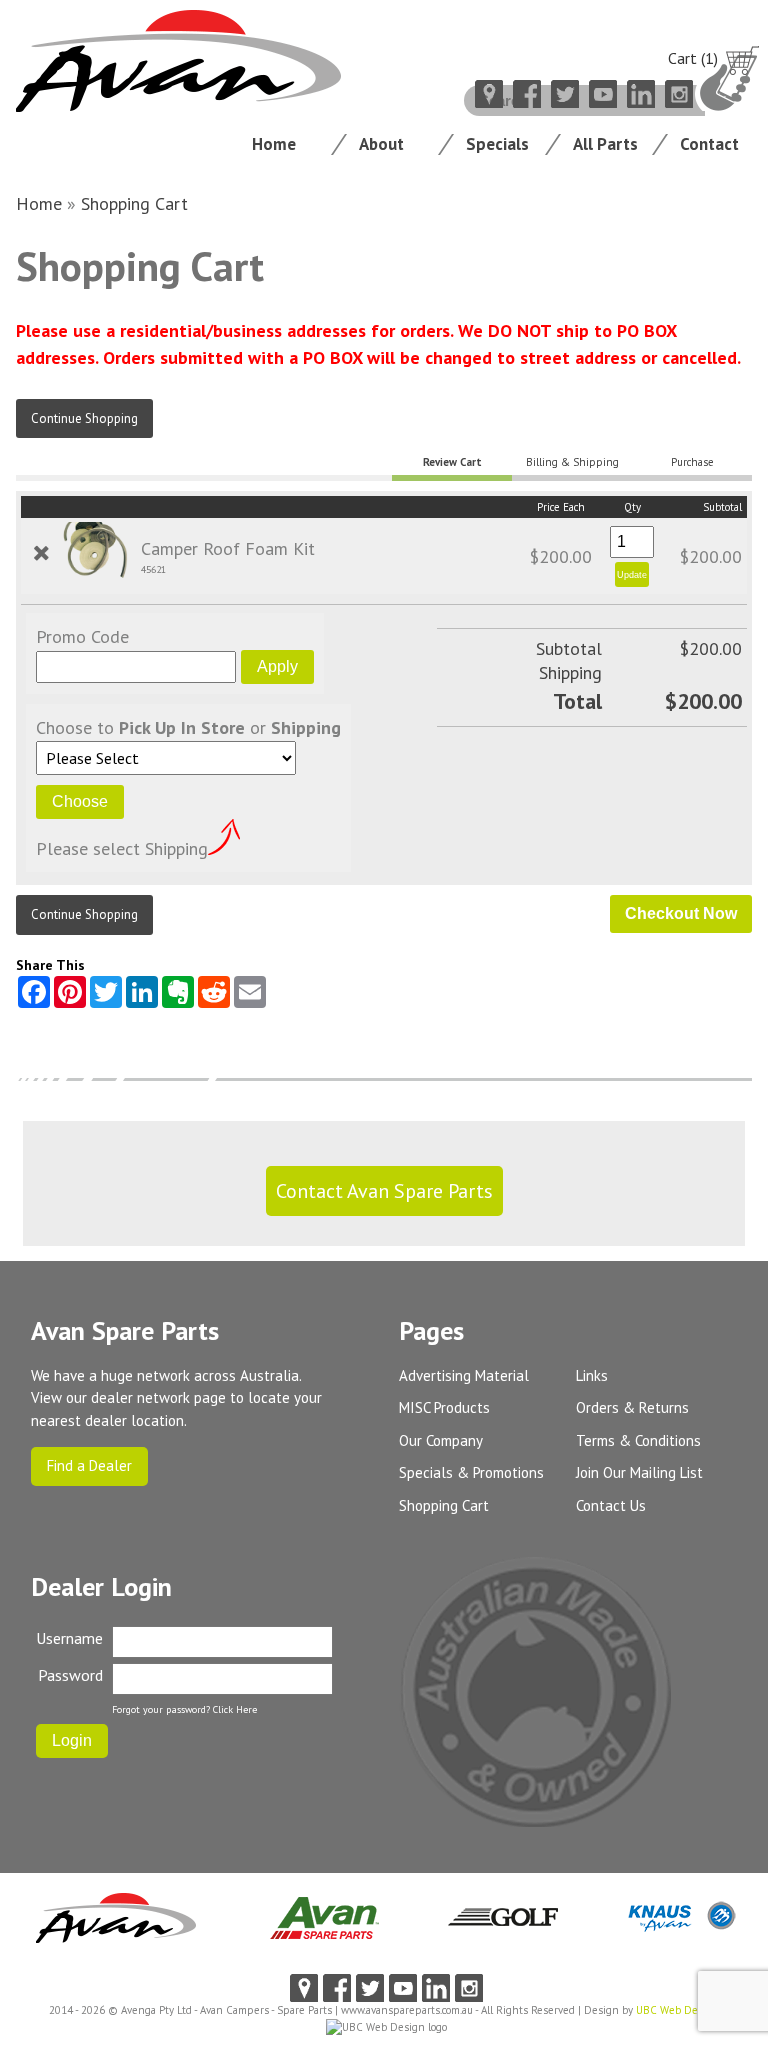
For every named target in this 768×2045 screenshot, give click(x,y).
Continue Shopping (84, 418)
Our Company (441, 1440)
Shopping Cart (134, 203)
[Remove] (41, 553)
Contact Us (611, 1505)
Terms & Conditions (638, 1440)
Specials (497, 144)
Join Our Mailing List (639, 1472)
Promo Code (82, 636)
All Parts (605, 144)
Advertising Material (464, 1375)
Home (274, 144)
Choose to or (188, 727)
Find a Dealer (89, 1465)
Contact (709, 144)
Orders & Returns (632, 1407)
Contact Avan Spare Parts (384, 1191)
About (381, 144)
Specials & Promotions (471, 1472)
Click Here (235, 1709)
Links (592, 1375)
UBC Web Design (677, 2010)
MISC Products (444, 1407)
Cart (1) (693, 58)
